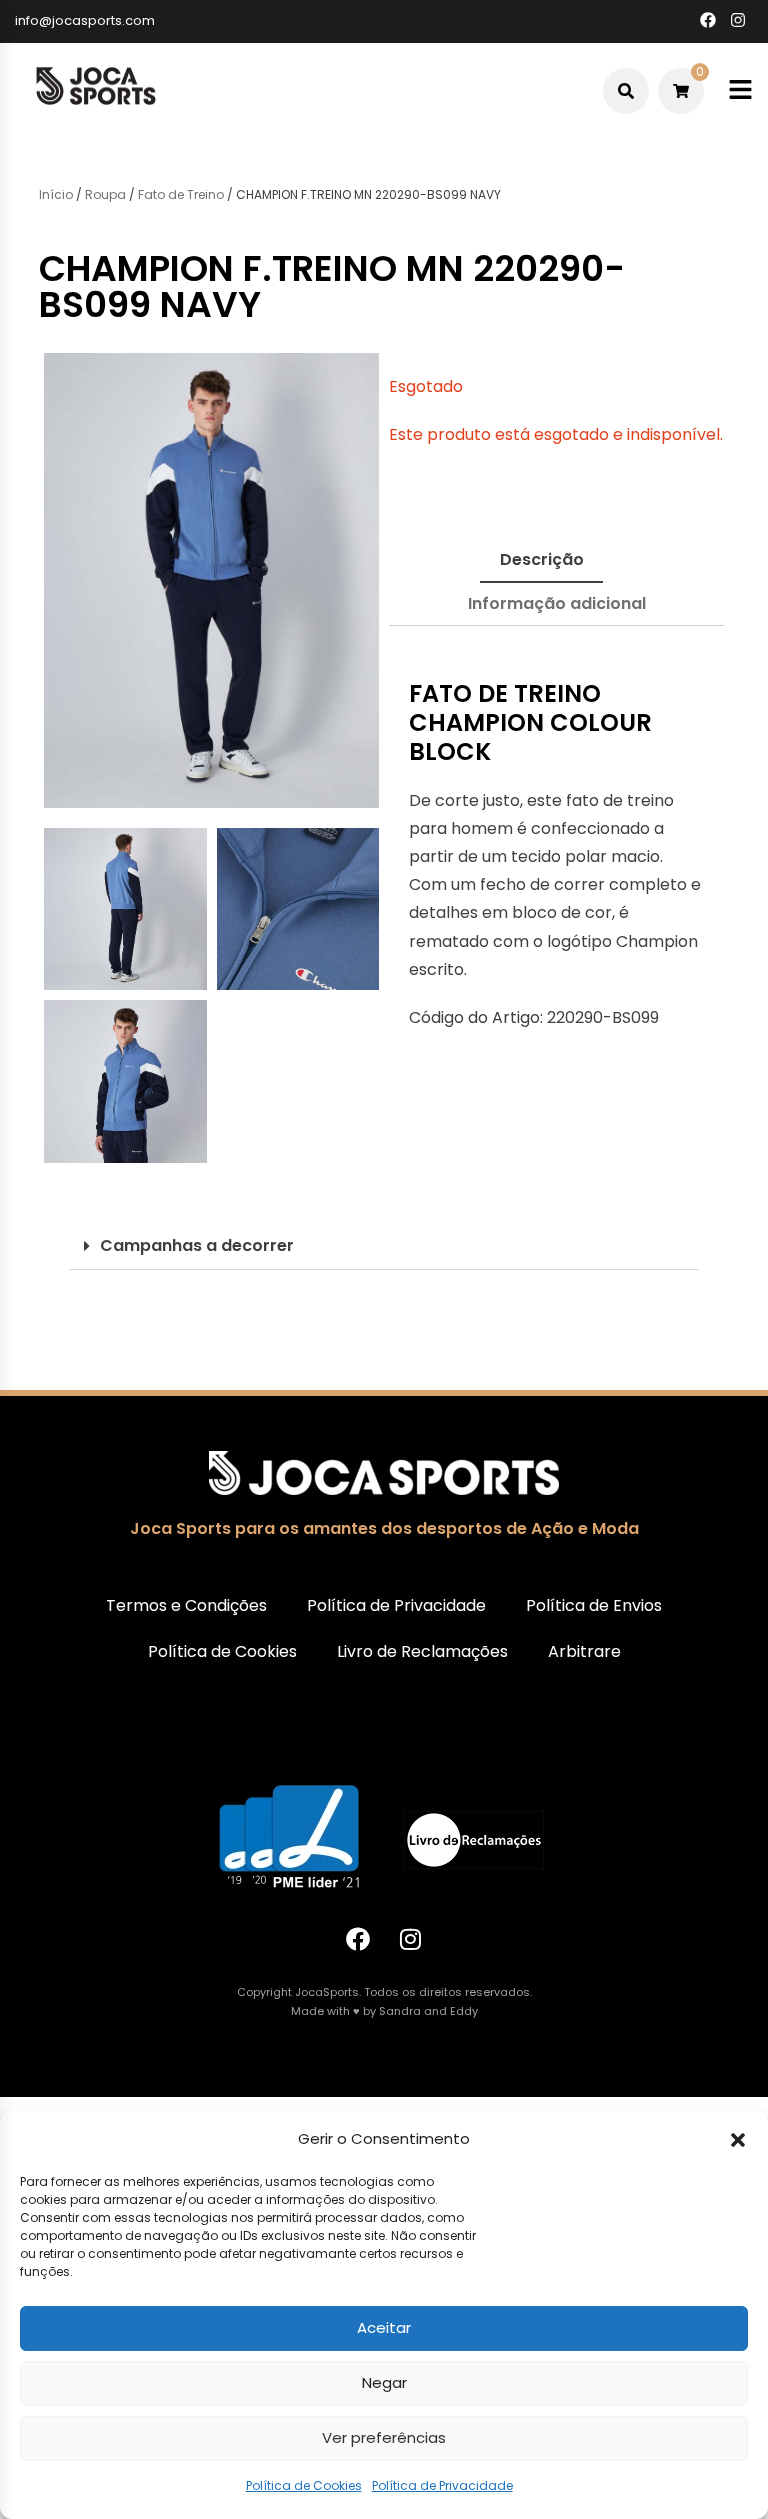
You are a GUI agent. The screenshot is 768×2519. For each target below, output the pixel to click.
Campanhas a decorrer (197, 1245)
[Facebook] (358, 1939)
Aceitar (384, 2327)
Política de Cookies (304, 2485)
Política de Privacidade (442, 2485)
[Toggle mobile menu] (740, 90)
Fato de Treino (181, 194)
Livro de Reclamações (422, 1651)
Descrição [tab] (542, 559)
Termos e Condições (186, 1605)
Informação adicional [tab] (557, 603)
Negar (384, 2382)
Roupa (105, 194)
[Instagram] (411, 1939)
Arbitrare (584, 1651)
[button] (738, 2140)
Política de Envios (594, 1605)
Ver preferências (384, 2437)
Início (56, 194)
